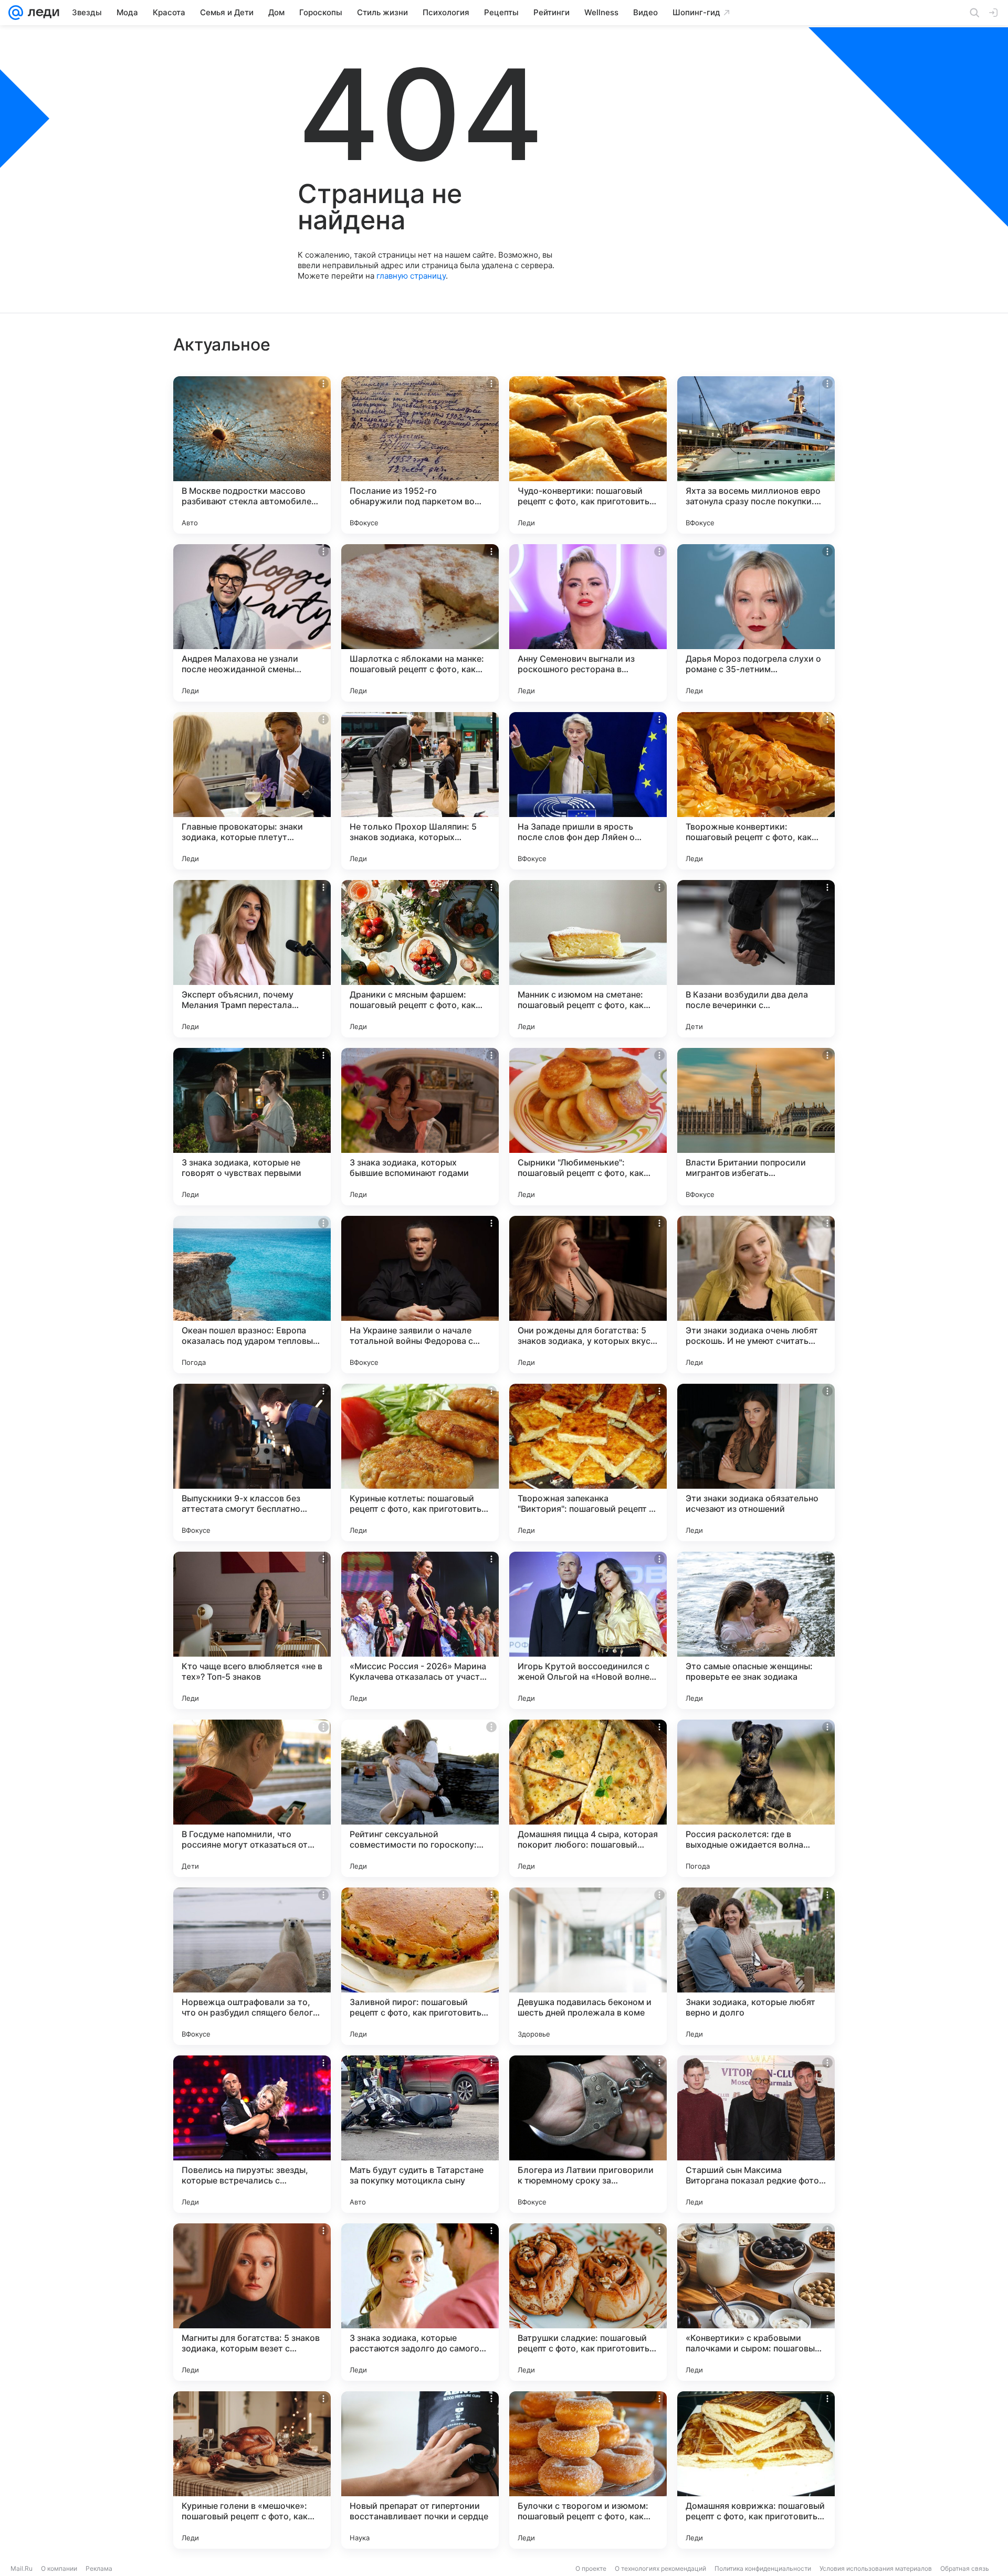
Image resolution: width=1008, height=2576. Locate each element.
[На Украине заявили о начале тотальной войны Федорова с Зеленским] (420, 1295)
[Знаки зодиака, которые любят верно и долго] (756, 1966)
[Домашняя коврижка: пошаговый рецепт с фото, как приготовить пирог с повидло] (756, 2470)
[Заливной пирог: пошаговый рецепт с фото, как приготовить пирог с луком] (420, 1966)
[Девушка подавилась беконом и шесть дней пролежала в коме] (588, 1966)
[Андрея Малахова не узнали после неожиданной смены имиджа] (252, 623)
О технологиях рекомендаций (660, 2568)
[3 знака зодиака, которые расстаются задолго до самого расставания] (420, 2302)
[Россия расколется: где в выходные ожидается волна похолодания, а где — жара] (756, 1798)
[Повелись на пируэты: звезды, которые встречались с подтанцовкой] (252, 2134)
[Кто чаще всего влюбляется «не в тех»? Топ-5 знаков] (252, 1630)
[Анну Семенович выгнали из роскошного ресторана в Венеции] (588, 623)
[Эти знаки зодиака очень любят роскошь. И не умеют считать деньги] (756, 1295)
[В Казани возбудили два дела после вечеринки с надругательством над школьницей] (756, 959)
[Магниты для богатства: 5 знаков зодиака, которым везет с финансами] (252, 2302)
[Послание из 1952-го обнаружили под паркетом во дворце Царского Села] (420, 455)
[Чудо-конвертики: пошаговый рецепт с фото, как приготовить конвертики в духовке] (588, 455)
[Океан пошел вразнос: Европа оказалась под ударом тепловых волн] (252, 1295)
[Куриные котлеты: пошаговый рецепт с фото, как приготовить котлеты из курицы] (420, 1462)
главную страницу (411, 276)
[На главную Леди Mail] (41, 13)
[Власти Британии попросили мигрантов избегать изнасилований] (756, 1127)
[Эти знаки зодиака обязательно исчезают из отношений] (756, 1462)
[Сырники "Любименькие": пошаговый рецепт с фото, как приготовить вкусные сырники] (588, 1127)
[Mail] (16, 13)
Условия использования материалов (876, 2568)
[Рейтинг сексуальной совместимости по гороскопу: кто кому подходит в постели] (420, 1798)
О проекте (591, 2568)
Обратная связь (965, 2568)
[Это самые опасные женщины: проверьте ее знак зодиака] (756, 1630)
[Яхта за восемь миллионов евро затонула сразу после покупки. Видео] (756, 455)
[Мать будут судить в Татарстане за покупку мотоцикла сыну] (420, 2134)
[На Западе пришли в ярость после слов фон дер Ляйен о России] (588, 791)
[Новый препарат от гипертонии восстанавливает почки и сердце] (420, 2470)
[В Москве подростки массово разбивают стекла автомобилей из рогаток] (252, 455)
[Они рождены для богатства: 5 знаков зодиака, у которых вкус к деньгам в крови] (588, 1295)
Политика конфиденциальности (763, 2568)
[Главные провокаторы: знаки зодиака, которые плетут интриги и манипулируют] (252, 791)
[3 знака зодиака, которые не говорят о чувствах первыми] (252, 1127)
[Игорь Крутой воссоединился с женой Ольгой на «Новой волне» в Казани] (588, 1630)
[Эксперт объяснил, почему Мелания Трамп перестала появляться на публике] (252, 959)
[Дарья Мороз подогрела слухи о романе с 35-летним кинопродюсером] (756, 623)
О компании (59, 2568)
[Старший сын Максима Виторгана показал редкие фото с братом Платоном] (756, 2134)
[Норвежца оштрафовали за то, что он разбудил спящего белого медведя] (252, 1966)
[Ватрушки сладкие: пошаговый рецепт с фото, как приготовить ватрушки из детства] (588, 2302)
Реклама (99, 2568)
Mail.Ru (22, 2568)
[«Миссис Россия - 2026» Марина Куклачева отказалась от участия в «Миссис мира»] (420, 1630)
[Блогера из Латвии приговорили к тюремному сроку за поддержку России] (588, 2134)
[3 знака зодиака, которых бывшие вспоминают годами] (420, 1127)
